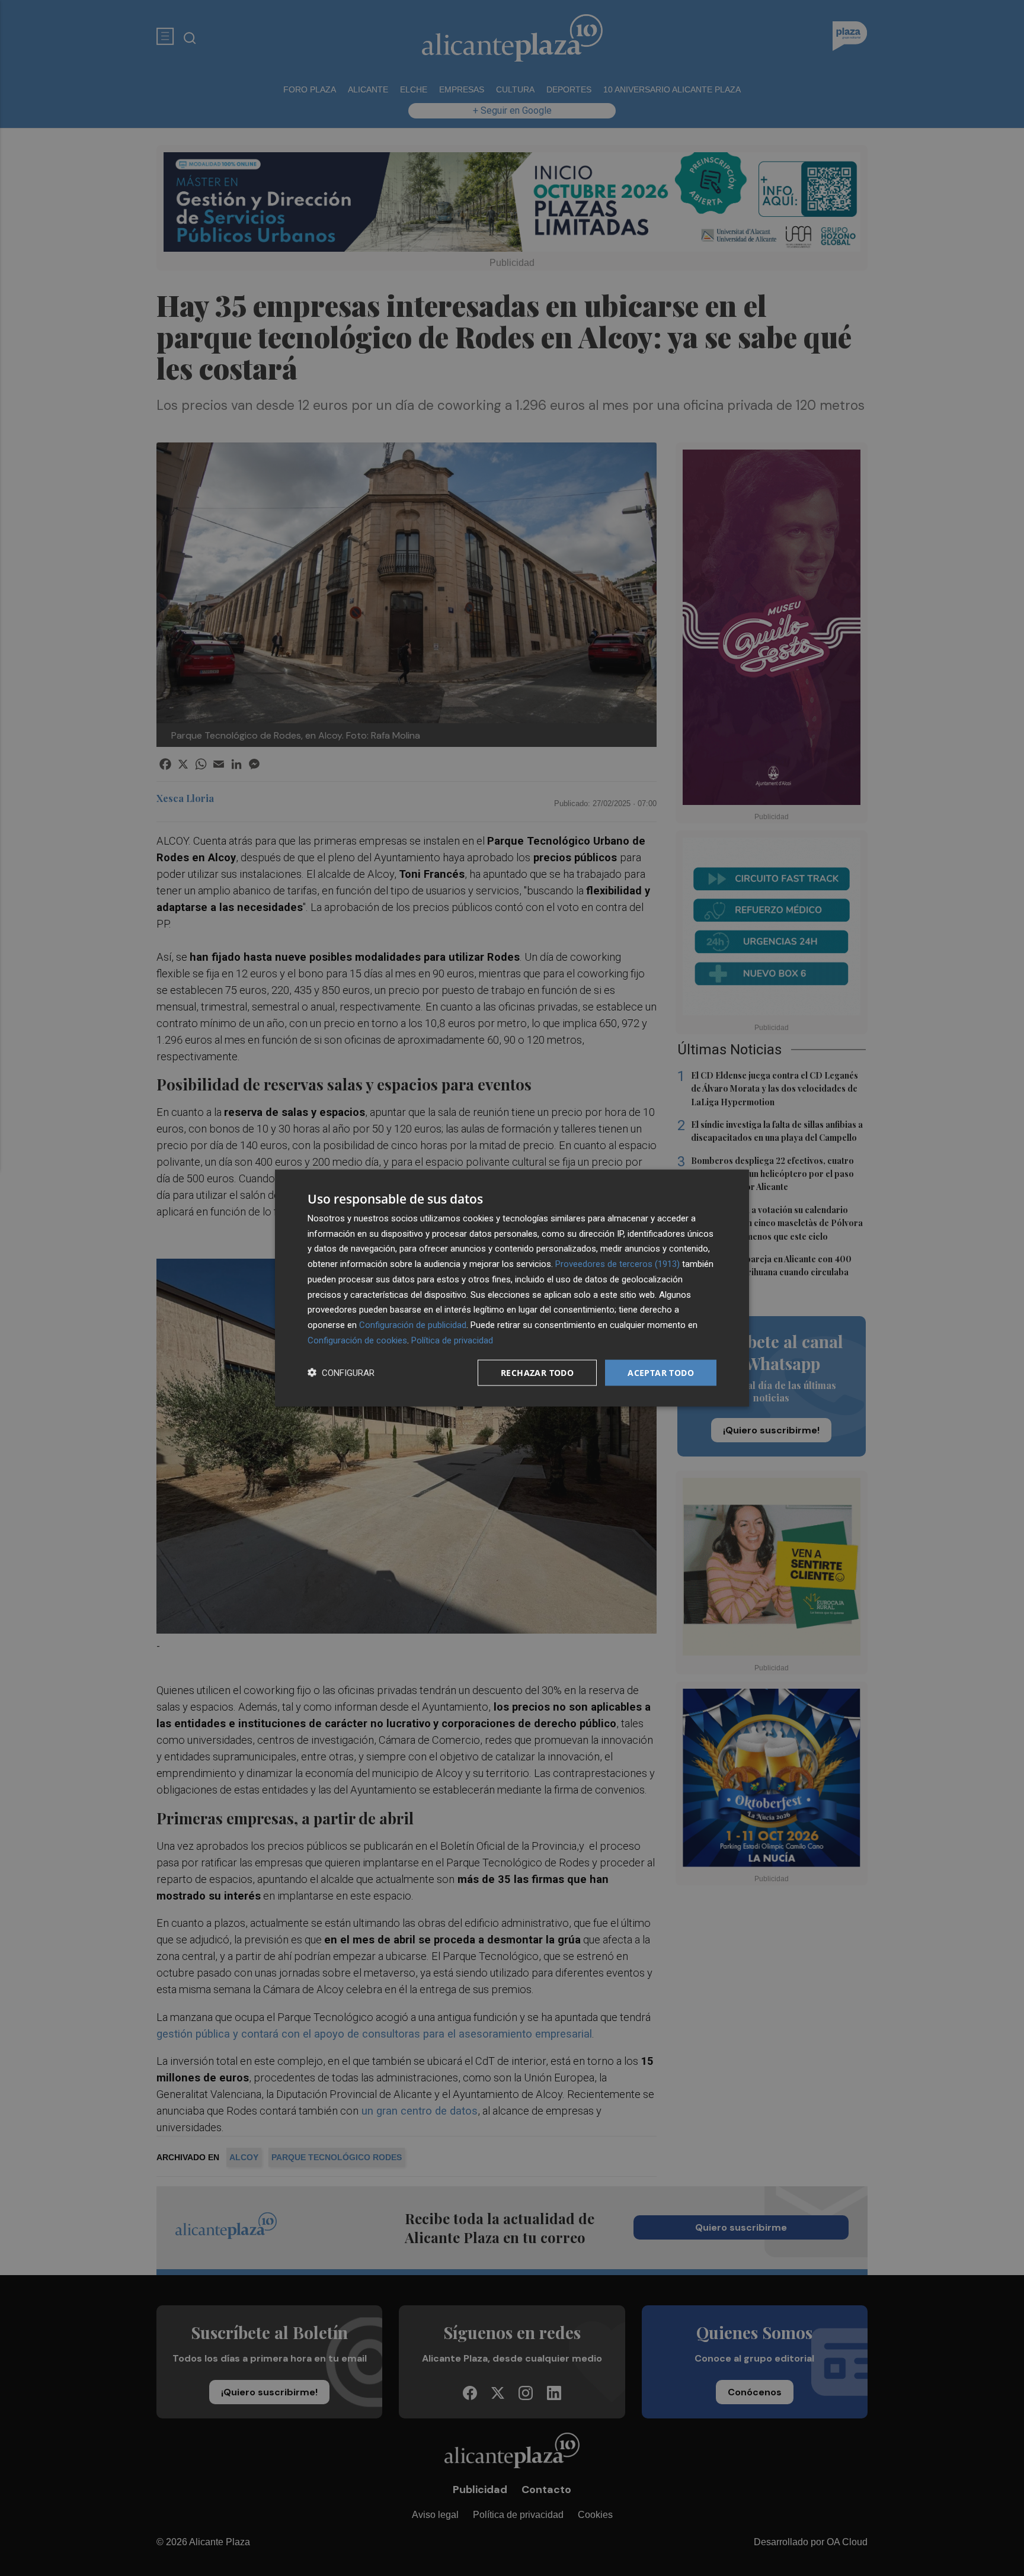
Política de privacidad (452, 1340)
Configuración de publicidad (413, 1325)
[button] (341, 1373)
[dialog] (512, 1288)
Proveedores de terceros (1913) (617, 1264)
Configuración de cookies (357, 1340)
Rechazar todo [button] (537, 1372)
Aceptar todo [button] (661, 1372)
